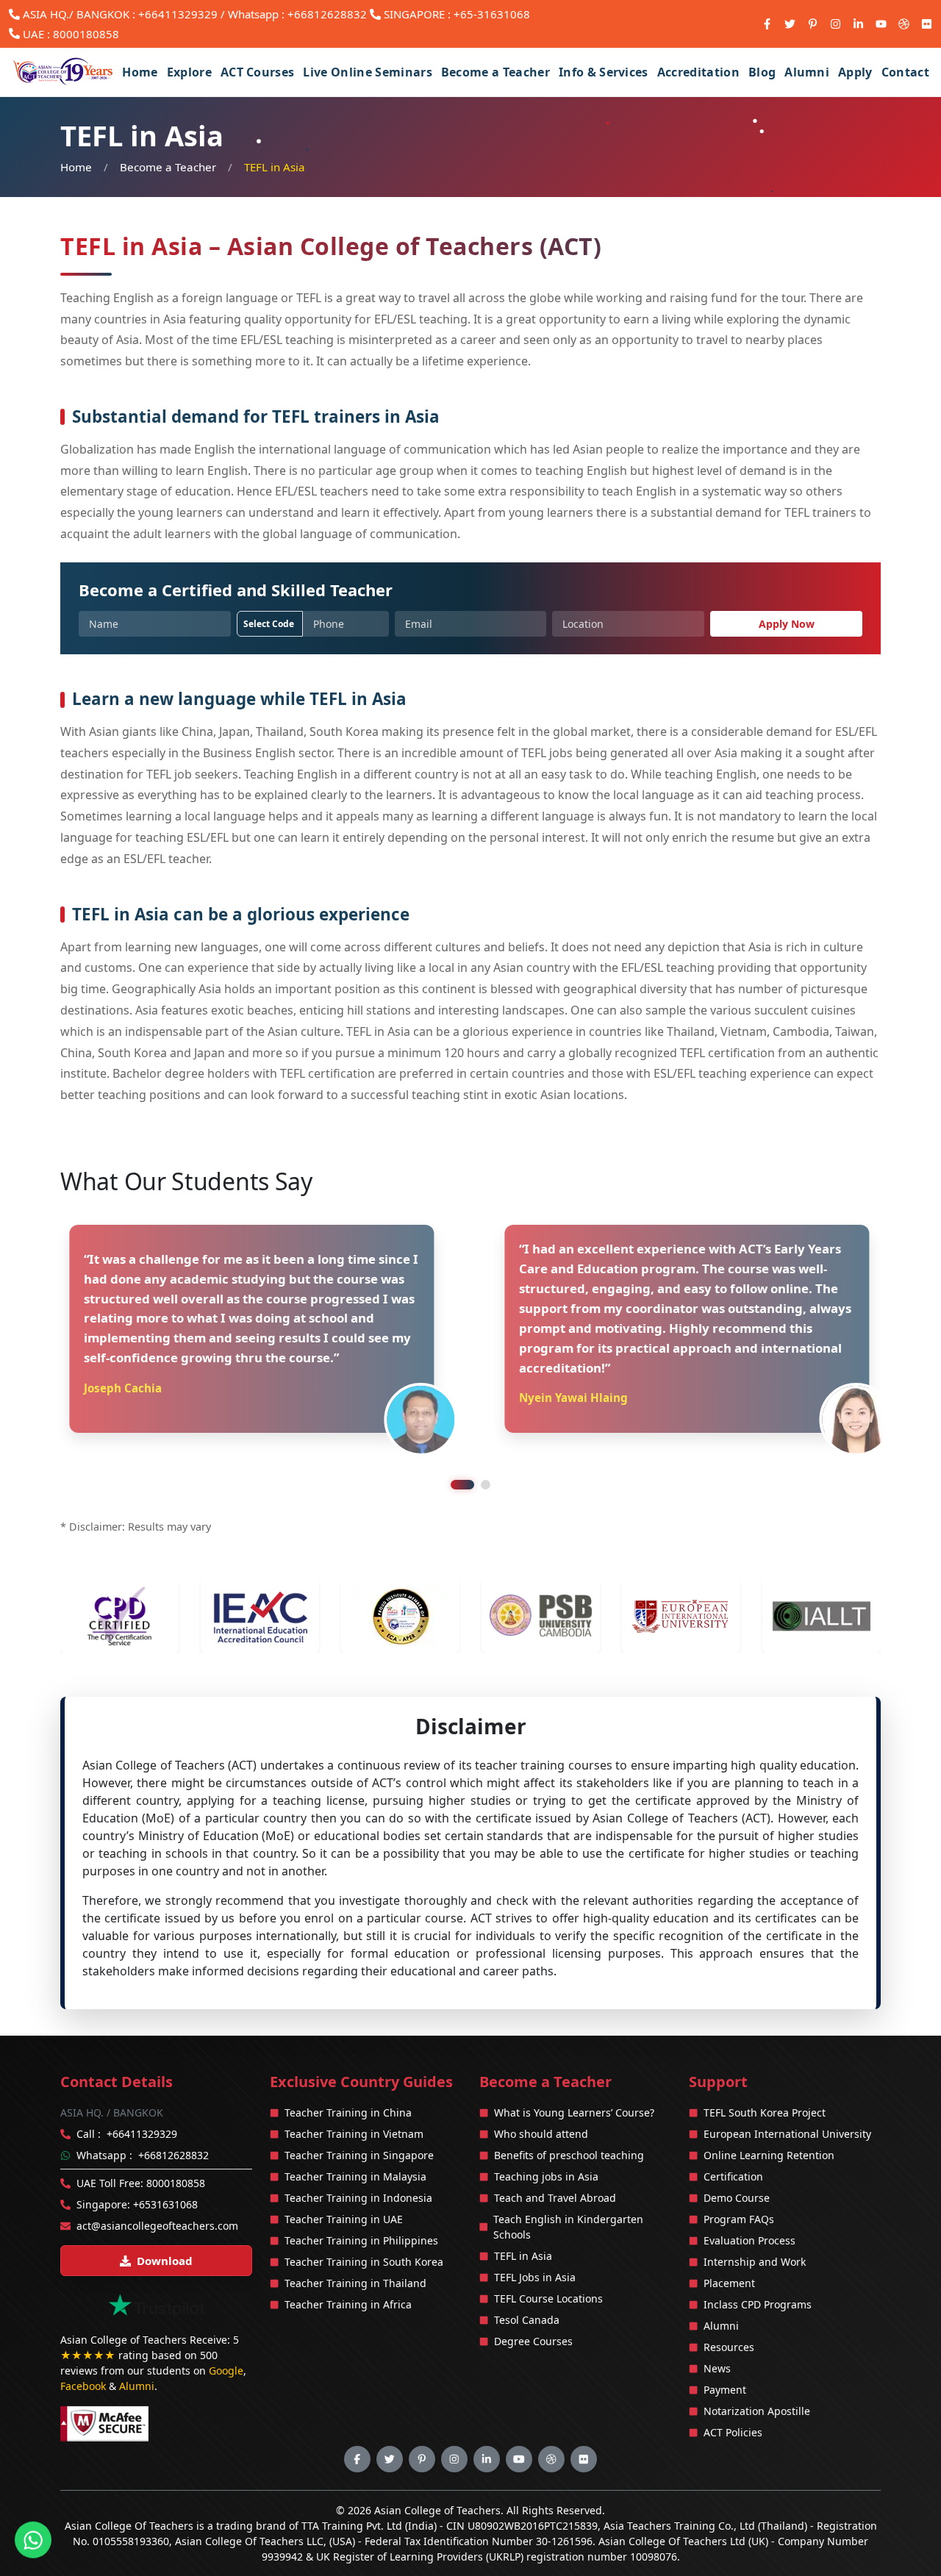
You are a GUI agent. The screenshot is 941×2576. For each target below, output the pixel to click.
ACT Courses (258, 72)
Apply (855, 72)
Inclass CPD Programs (758, 2265)
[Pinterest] (813, 24)
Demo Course (737, 2158)
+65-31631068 (492, 14)
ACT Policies (733, 2393)
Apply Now (787, 624)
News (717, 2329)
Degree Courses (533, 2301)
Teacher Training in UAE (344, 2179)
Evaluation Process (749, 2201)
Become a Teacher (495, 72)
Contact (905, 72)
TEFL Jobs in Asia (535, 2237)
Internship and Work (755, 2222)
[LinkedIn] (858, 24)
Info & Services (604, 72)
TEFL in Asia (523, 2216)
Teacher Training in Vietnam (354, 2094)
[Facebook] (767, 24)
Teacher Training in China (348, 2073)
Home (140, 72)
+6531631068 (165, 2165)
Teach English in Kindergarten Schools (568, 2187)
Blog (762, 72)
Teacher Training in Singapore (359, 2115)
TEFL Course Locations (548, 2259)
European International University (787, 2094)
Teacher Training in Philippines (361, 2201)
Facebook (83, 2347)
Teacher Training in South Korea (364, 2222)
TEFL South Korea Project (765, 2073)
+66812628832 (173, 2115)
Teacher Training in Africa (348, 2265)
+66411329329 (178, 14)
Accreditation (698, 72)
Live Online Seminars (367, 72)
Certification (733, 2137)
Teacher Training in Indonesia (358, 2158)
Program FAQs (739, 2179)
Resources (729, 2307)
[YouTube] (881, 24)
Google (226, 2332)
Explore (189, 72)
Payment (725, 2350)
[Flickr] (927, 24)
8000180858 (86, 34)
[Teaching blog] (904, 24)
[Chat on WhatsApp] (33, 2539)
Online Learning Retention (769, 2115)
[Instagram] (836, 24)
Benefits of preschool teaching (569, 2115)
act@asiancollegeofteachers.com (157, 2186)
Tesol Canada (527, 2280)
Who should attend (541, 2094)
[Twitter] (790, 24)
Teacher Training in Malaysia (355, 2137)
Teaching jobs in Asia (546, 2137)
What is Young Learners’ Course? (574, 2073)
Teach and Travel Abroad (555, 2158)
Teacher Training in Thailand (355, 2243)
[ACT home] (64, 72)
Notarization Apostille (757, 2371)
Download (165, 2221)
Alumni (807, 72)
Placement (729, 2243)
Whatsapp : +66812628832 (297, 14)
